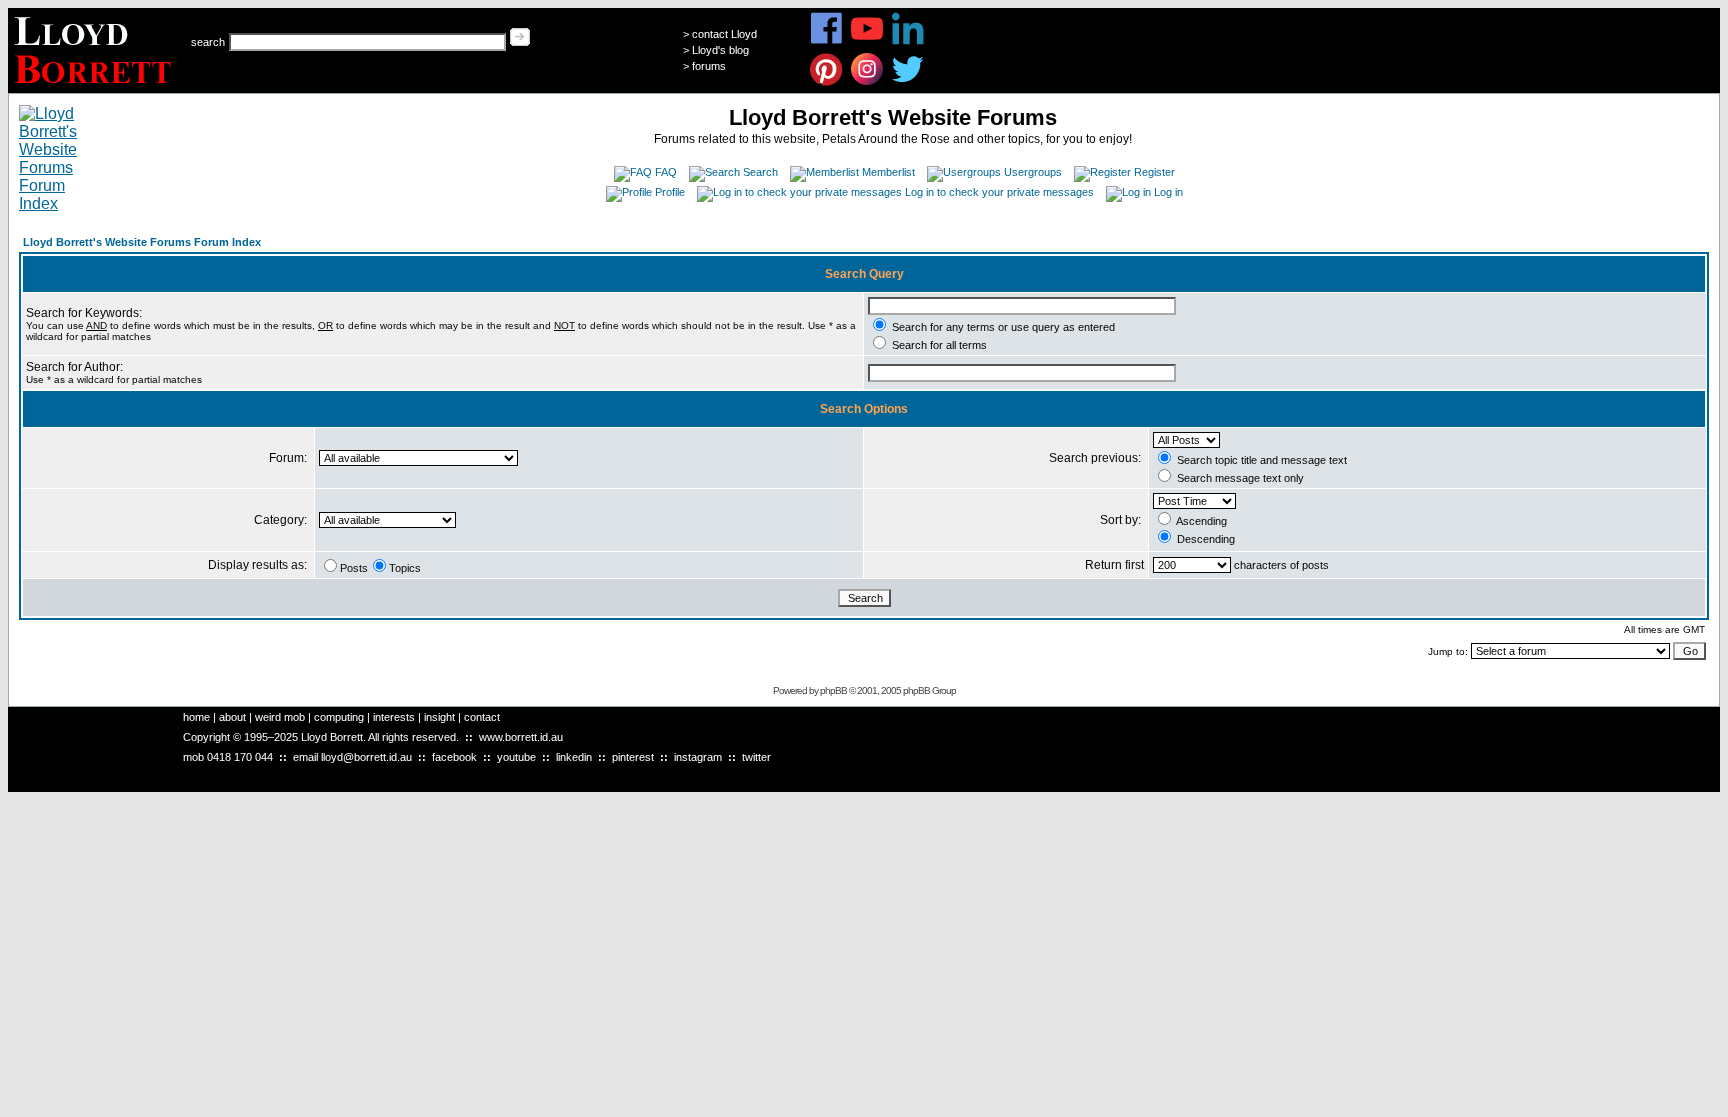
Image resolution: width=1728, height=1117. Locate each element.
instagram (698, 757)
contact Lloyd (724, 34)
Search (760, 172)
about (232, 717)
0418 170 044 (240, 757)
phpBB (833, 690)
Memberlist (888, 172)
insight (439, 717)
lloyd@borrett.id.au (366, 757)
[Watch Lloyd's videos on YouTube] (867, 41)
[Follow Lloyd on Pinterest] (826, 82)
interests (394, 717)
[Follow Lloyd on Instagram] (867, 82)
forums (709, 66)
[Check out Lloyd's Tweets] (908, 82)
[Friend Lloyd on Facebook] (826, 41)
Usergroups (1033, 172)
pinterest (633, 757)
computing (339, 717)
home (196, 717)
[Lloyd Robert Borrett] (95, 87)
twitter (756, 757)
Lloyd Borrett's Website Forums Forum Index (142, 242)
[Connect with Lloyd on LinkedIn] (908, 41)
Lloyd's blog (720, 50)
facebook (454, 757)
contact (482, 717)
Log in (1168, 192)
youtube (516, 757)
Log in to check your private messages (999, 192)
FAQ (666, 172)
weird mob (280, 717)
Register (1154, 172)
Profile (670, 192)
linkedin (574, 757)
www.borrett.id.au (521, 737)
